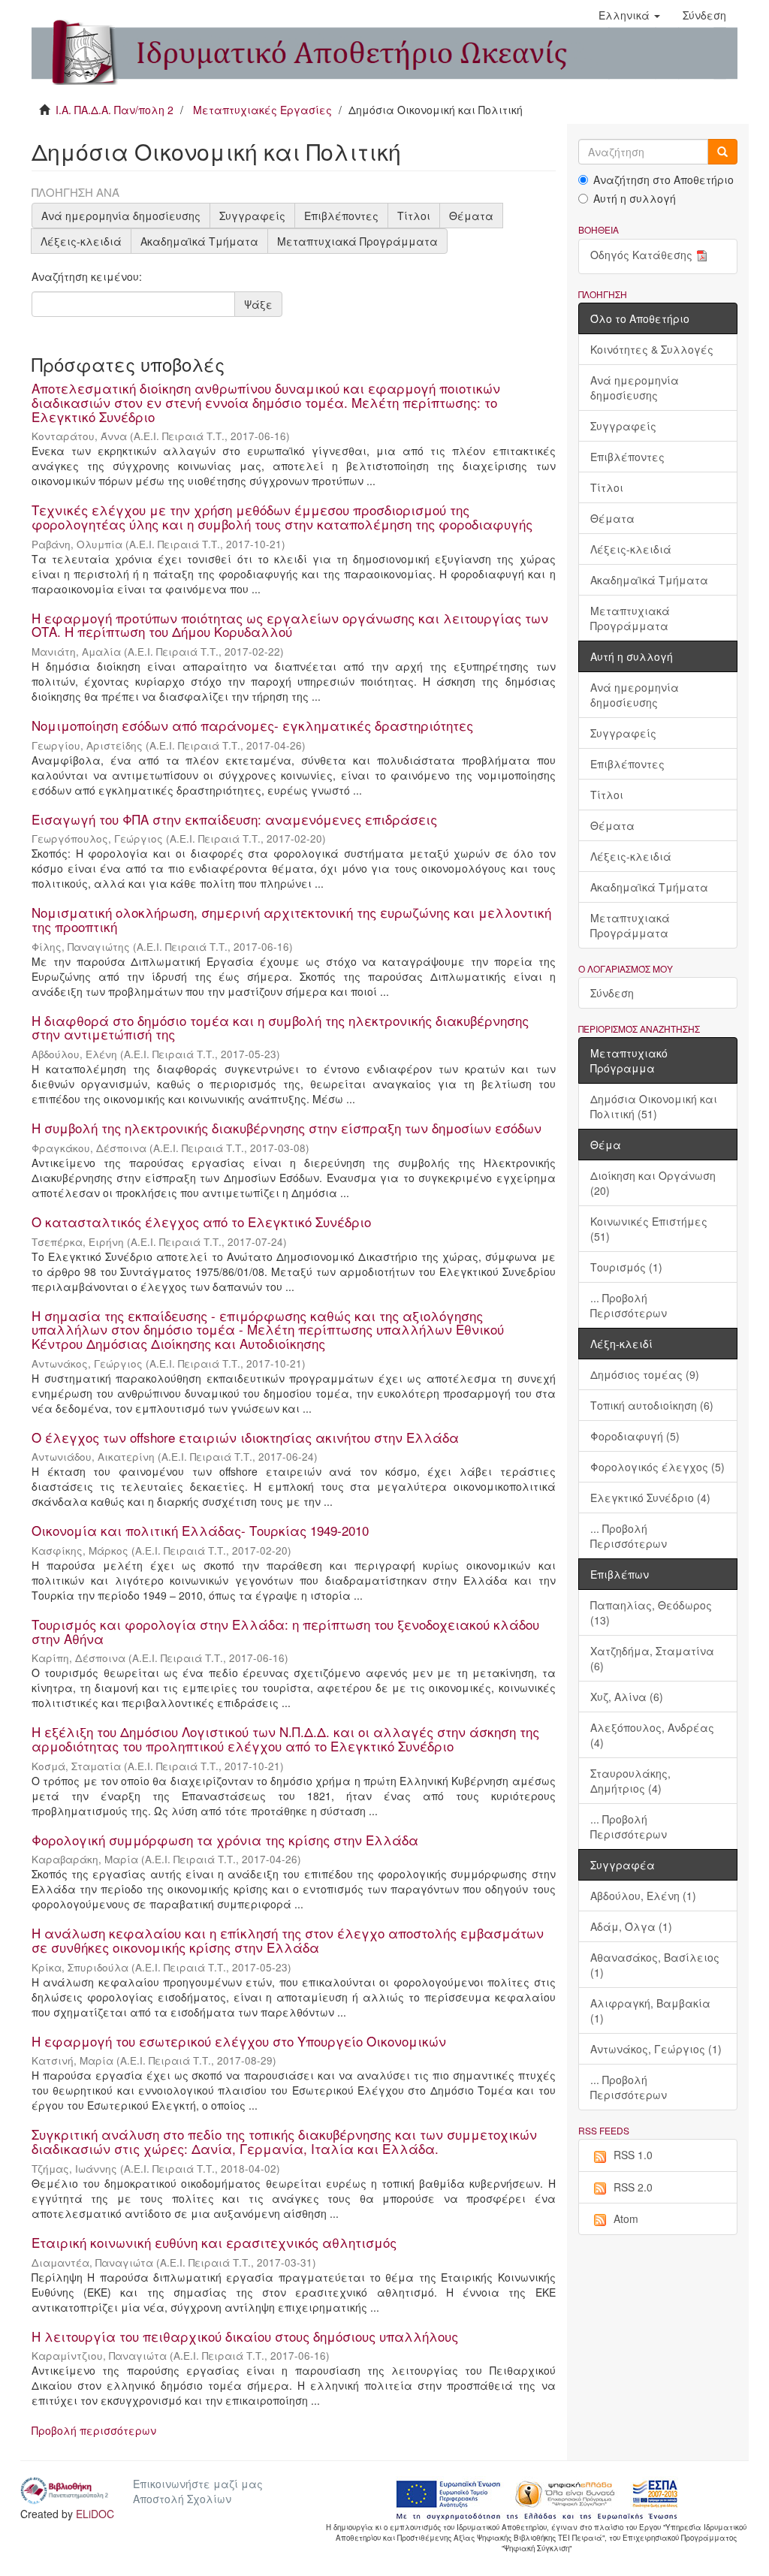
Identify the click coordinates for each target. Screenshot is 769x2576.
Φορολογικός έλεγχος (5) (657, 1467)
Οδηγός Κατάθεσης (641, 255)
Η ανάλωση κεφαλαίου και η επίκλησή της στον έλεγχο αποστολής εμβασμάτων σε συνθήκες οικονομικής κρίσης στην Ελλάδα (288, 1940)
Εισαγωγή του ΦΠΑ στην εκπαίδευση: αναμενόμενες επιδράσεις (234, 819)
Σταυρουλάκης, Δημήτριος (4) (630, 1781)
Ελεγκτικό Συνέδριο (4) (650, 1498)
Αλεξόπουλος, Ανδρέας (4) (652, 1735)
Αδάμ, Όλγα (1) (631, 1926)
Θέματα (471, 216)
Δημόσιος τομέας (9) (645, 1374)
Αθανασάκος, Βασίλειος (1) (655, 1965)
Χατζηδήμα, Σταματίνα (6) (652, 1658)
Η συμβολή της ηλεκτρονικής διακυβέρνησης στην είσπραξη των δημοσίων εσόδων (286, 1128)
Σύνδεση (612, 993)
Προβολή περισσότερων (94, 2430)
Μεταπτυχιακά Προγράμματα (357, 241)
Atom (626, 2219)
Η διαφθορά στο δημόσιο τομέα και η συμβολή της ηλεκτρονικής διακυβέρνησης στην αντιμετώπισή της (280, 1027)
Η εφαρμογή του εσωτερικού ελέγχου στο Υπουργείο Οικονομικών (239, 2041)
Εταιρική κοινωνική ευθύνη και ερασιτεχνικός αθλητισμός (214, 2242)
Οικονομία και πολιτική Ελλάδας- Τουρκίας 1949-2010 (200, 1530)
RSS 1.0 (633, 2155)
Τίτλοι (414, 216)
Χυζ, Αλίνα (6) (627, 1697)
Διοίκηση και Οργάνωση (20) (653, 1183)
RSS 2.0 (633, 2187)
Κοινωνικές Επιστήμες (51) (649, 1229)
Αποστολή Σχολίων (182, 2499)
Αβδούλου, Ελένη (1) (643, 1896)
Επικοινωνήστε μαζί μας (198, 2484)
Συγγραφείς (252, 216)
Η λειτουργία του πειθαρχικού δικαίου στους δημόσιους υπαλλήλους (245, 2336)
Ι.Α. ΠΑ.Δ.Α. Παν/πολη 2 (115, 110)
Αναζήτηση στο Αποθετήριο (663, 179)
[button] (629, 15)
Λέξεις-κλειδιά (81, 241)
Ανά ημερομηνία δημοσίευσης (121, 216)
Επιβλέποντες (341, 216)
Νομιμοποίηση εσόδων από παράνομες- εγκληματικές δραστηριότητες (252, 725)
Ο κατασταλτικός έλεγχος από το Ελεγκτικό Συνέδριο (201, 1222)
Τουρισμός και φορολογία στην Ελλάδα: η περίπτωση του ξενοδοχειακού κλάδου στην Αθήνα (285, 1631)
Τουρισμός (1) (626, 1267)
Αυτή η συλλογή (635, 198)
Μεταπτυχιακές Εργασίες (262, 110)
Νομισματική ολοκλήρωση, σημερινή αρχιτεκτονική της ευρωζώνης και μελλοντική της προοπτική (291, 919)
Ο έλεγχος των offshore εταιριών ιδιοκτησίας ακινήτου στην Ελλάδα (245, 1437)
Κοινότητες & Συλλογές (652, 349)
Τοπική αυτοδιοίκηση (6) (652, 1405)
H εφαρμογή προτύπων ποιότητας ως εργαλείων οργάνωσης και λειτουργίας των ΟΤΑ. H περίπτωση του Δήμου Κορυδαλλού (290, 625)
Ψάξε (258, 304)
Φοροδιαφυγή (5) (635, 1436)
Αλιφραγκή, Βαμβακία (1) (650, 2010)
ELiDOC (95, 2514)
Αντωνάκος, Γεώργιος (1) (656, 2049)
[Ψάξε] (722, 152)
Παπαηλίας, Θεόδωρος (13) (651, 1612)
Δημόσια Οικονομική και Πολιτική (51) (654, 1106)
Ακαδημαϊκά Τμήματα (199, 241)
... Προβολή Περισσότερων (629, 1305)
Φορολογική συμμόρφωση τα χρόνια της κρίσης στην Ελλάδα (225, 1840)
